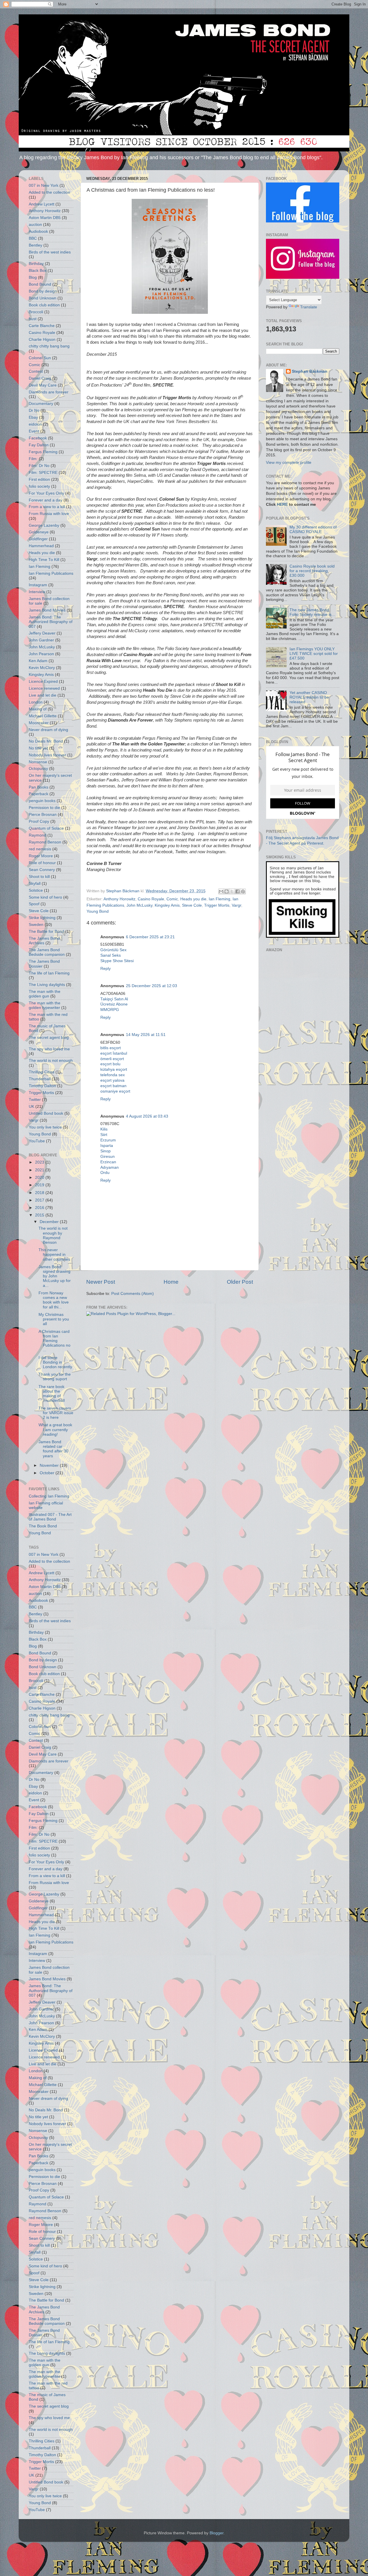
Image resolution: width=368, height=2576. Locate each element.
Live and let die (43, 695)
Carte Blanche (42, 326)
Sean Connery (42, 870)
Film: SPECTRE (43, 473)
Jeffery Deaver (42, 633)
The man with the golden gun (45, 994)
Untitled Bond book (46, 1113)
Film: (33, 459)
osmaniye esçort (115, 1091)
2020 (40, 1178)
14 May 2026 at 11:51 (146, 1035)
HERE (282, 504)
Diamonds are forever (49, 392)
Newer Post (101, 1282)
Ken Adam (38, 661)
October (48, 1473)
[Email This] (221, 891)
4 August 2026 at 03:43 (147, 1116)
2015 (40, 1215)
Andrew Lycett (42, 204)
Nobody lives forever (47, 755)
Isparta (107, 1146)
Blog (33, 277)
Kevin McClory (42, 668)
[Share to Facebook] (237, 891)
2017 (40, 1200)
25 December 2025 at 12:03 (152, 986)
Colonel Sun (40, 358)
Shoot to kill (39, 877)
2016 (40, 1208)
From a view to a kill (47, 507)
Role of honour (42, 863)
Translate (309, 307)
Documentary (41, 404)
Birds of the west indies (50, 252)
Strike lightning (42, 918)
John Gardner (41, 640)
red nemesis (40, 849)
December (50, 1222)
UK (31, 1107)
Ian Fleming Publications (51, 573)
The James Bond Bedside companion (47, 952)
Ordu (105, 1173)
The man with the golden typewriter (45, 1005)
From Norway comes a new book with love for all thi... (54, 1300)
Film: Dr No (39, 466)
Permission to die (44, 808)
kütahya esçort (114, 1069)
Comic (172, 899)
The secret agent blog (49, 1038)
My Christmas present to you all (54, 1319)
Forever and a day (46, 500)
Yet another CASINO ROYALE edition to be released (309, 697)
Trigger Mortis (217, 905)
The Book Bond (43, 1526)
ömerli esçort (112, 1059)
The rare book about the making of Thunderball (52, 1394)
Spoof (34, 904)
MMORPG (110, 1010)
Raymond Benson (45, 842)
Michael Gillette (43, 716)
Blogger (216, 2533)
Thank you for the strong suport (55, 1377)
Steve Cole (192, 905)
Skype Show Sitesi (117, 961)
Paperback (39, 794)
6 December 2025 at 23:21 (150, 937)
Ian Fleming (220, 899)
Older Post (240, 1282)
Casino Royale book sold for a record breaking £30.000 (312, 571)
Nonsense (38, 762)
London (36, 702)
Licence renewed (44, 688)
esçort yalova (112, 1080)
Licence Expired (43, 682)
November (50, 1465)
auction (35, 225)
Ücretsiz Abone (114, 1004)
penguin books (42, 801)
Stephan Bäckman (310, 371)
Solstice (36, 890)
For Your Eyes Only (46, 493)
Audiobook (38, 231)
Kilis (104, 1129)
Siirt (104, 1135)
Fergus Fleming (43, 452)
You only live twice (45, 1127)
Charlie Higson (42, 340)
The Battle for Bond (46, 932)
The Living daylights (47, 985)
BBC (33, 238)
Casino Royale (151, 899)
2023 (40, 1162)
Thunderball (40, 1079)
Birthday (36, 264)
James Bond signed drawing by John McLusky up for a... (55, 1276)
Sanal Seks (111, 955)
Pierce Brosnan (43, 815)
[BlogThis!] (227, 891)
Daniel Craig (40, 378)
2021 (40, 1170)
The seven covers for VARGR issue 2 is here (56, 1413)
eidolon (35, 424)
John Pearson (41, 654)
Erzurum (108, 1140)
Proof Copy (39, 821)
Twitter (35, 1100)
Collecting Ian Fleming (49, 1496)
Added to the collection (49, 192)
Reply (106, 969)
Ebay (33, 417)
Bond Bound (40, 284)
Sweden (36, 925)
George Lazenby (44, 525)
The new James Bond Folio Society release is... (312, 612)
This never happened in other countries (54, 1255)
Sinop (106, 1151)
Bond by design (43, 291)
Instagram (38, 585)
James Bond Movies (47, 610)
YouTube (37, 1141)
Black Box (38, 271)
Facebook (38, 438)
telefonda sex (113, 1075)
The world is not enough (51, 1061)
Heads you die (193, 899)
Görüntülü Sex (113, 950)
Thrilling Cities (42, 1072)
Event (34, 431)
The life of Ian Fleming (49, 973)
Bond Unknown (43, 298)
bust (33, 319)
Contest (36, 371)
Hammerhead (41, 546)
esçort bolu (110, 1064)
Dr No (34, 411)
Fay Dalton (39, 445)
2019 (40, 1185)
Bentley (36, 245)
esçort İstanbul (114, 1053)
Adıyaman (110, 1167)
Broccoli (36, 312)
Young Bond (98, 911)
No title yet (38, 748)
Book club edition (44, 305)
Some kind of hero (45, 897)
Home (171, 1282)
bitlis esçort (111, 1048)
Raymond (38, 835)
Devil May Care (43, 385)
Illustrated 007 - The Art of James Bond (50, 1517)
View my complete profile (289, 463)
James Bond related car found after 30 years (53, 1449)
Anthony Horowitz (119, 899)
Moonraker (39, 723)
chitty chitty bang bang (49, 346)
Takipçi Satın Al (114, 999)
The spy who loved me (49, 1049)
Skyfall (35, 884)
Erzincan (108, 1162)
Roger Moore (41, 856)
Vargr (236, 905)
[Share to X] (232, 891)
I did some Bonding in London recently (55, 1362)
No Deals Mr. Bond (46, 741)
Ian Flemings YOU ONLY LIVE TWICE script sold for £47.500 (314, 654)
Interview (37, 592)
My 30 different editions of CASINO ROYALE (313, 529)
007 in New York (44, 185)
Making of (38, 709)
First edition (39, 479)
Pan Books (39, 787)
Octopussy (38, 769)
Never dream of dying (48, 730)
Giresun (108, 1157)
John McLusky (139, 905)
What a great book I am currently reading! (55, 1430)
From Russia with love (49, 514)
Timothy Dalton (42, 1086)
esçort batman (113, 1086)
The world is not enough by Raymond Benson (53, 1235)
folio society (39, 486)
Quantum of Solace (46, 828)
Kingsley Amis (167, 905)
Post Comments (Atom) (133, 1294)
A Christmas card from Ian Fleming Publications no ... (54, 1341)
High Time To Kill (44, 560)
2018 (40, 1193)
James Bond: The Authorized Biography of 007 (51, 622)
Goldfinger (38, 539)
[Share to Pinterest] (243, 891)
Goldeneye (39, 532)
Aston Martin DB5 (45, 218)
